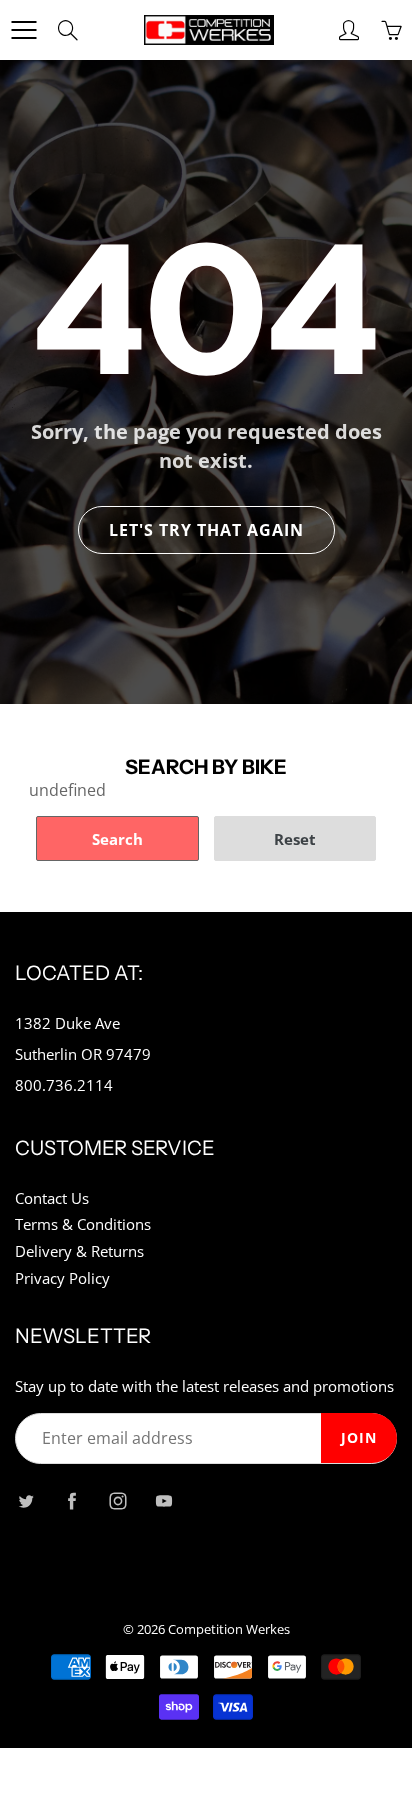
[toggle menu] (23, 30)
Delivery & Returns (79, 1251)
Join (359, 1437)
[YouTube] (163, 1501)
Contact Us (52, 1198)
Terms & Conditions (83, 1224)
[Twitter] (25, 1501)
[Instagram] (117, 1501)
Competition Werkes (229, 1629)
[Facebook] (71, 1501)
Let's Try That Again (206, 530)
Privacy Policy (62, 1278)
